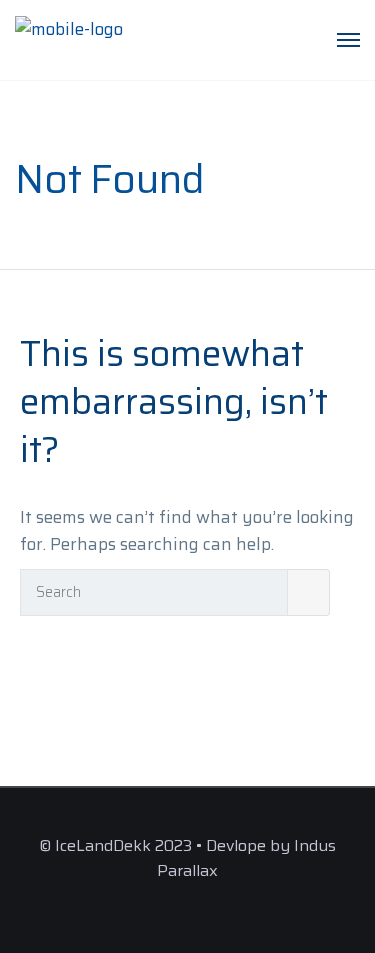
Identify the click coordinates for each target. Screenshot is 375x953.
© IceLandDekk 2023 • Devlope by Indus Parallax (187, 858)
